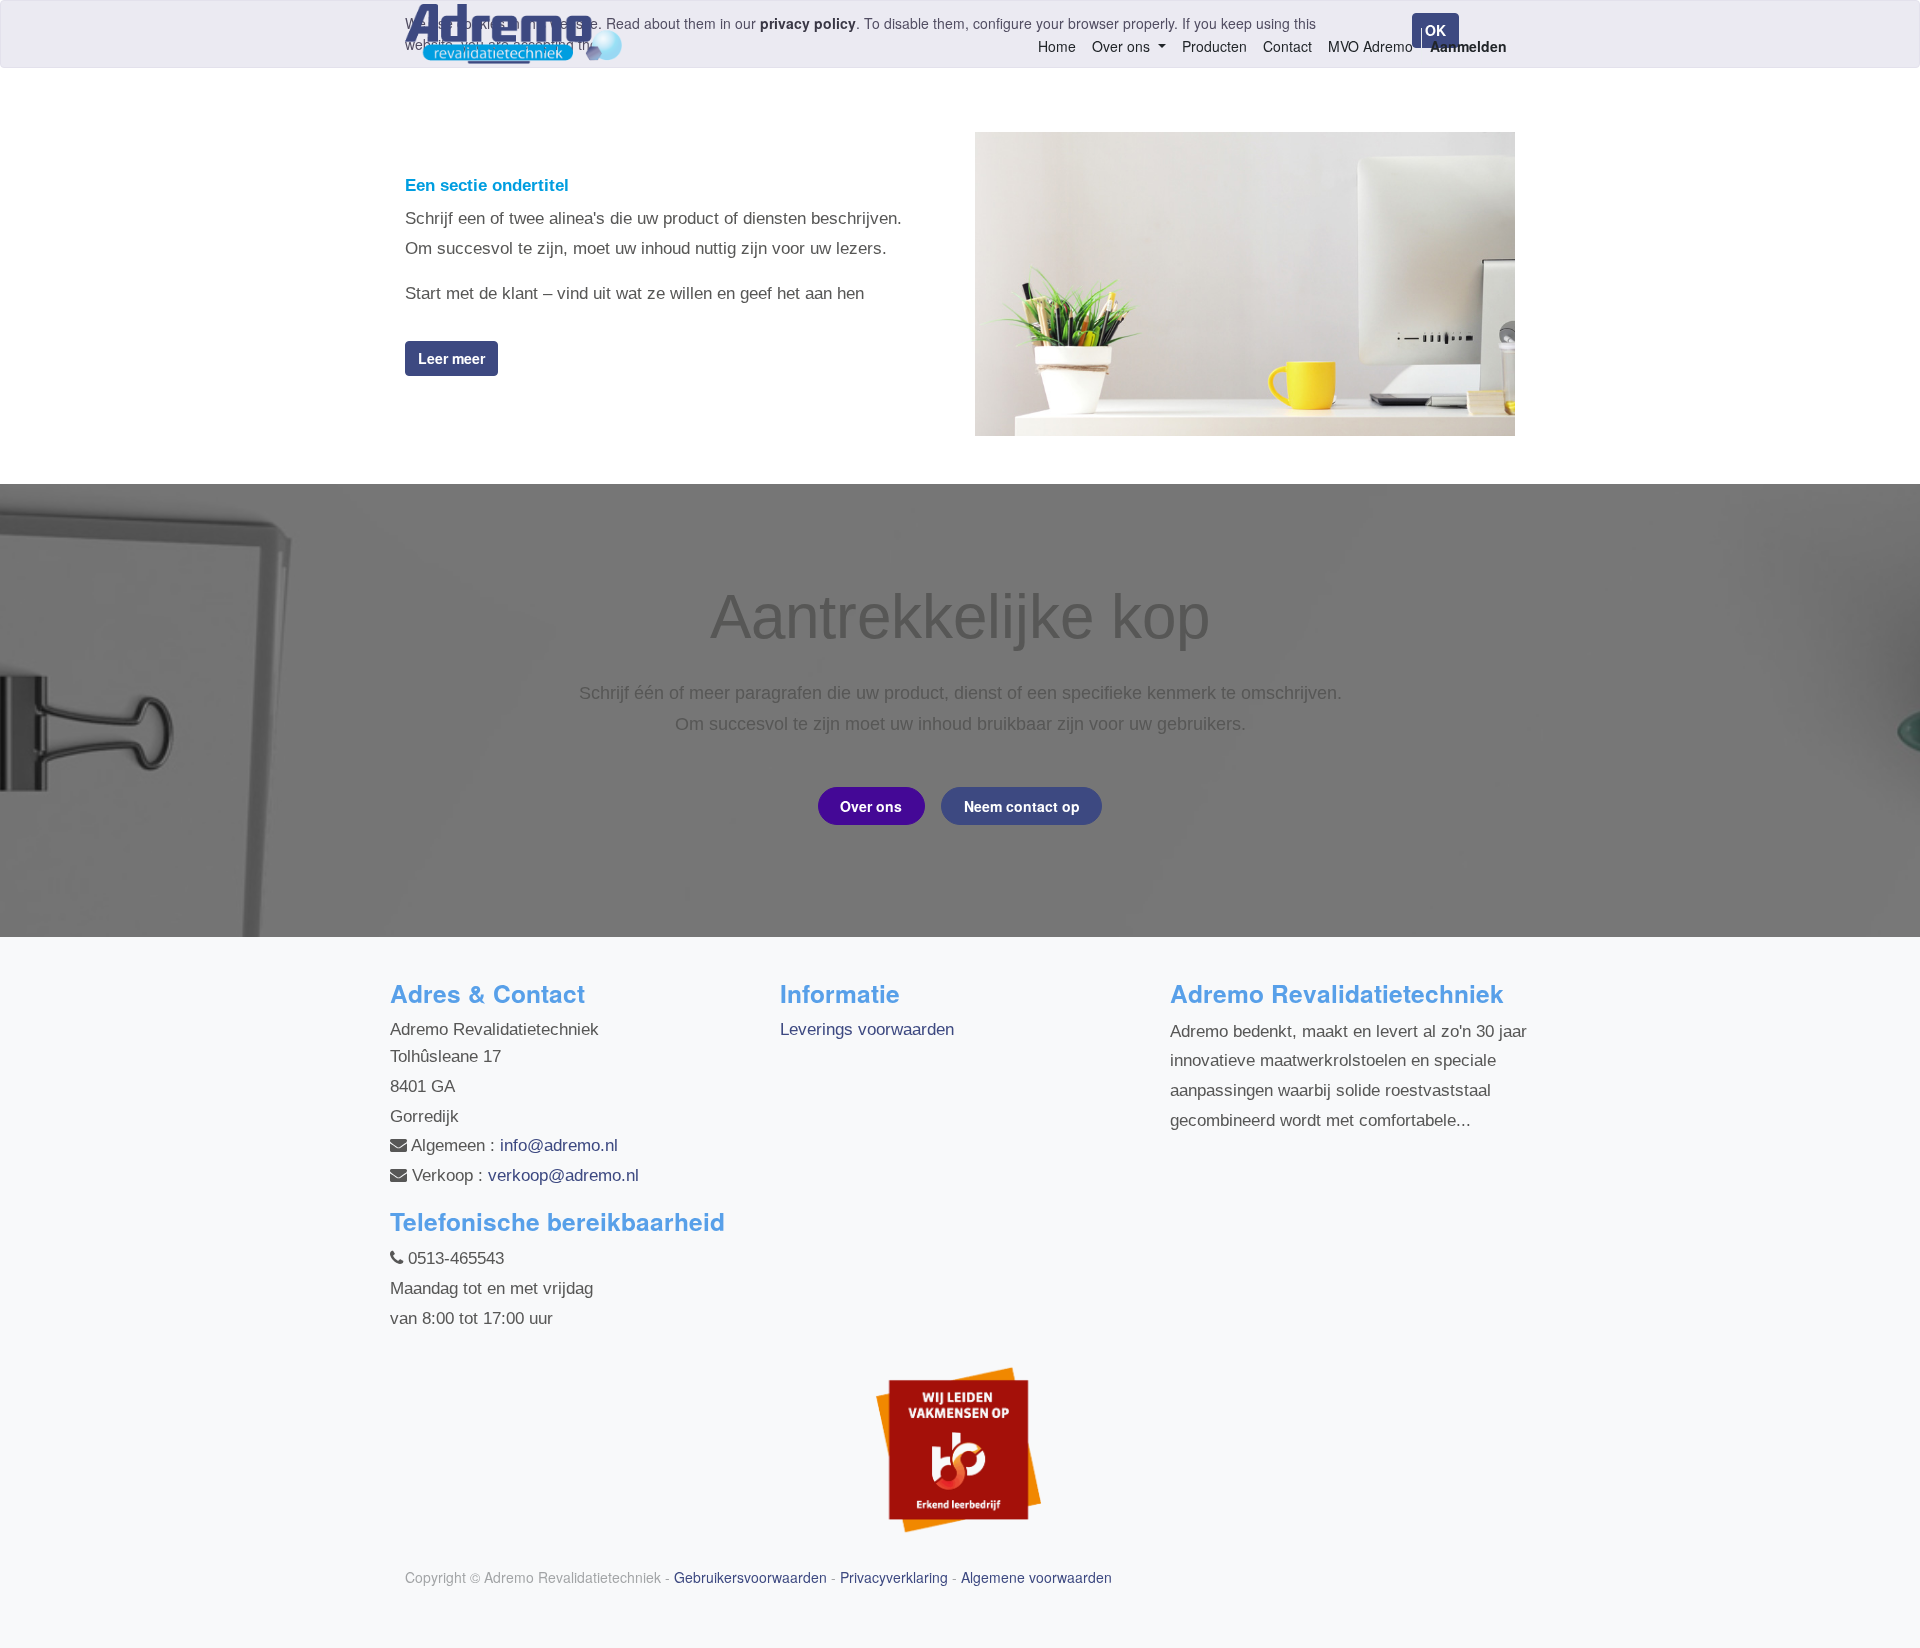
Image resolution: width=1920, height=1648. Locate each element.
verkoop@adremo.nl (563, 1175)
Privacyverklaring (894, 1577)
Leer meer (451, 358)
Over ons (871, 806)
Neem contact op (1022, 806)
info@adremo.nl (559, 1145)
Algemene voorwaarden (1036, 1577)
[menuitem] (1057, 46)
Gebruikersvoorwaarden (750, 1577)
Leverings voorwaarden (867, 1029)
